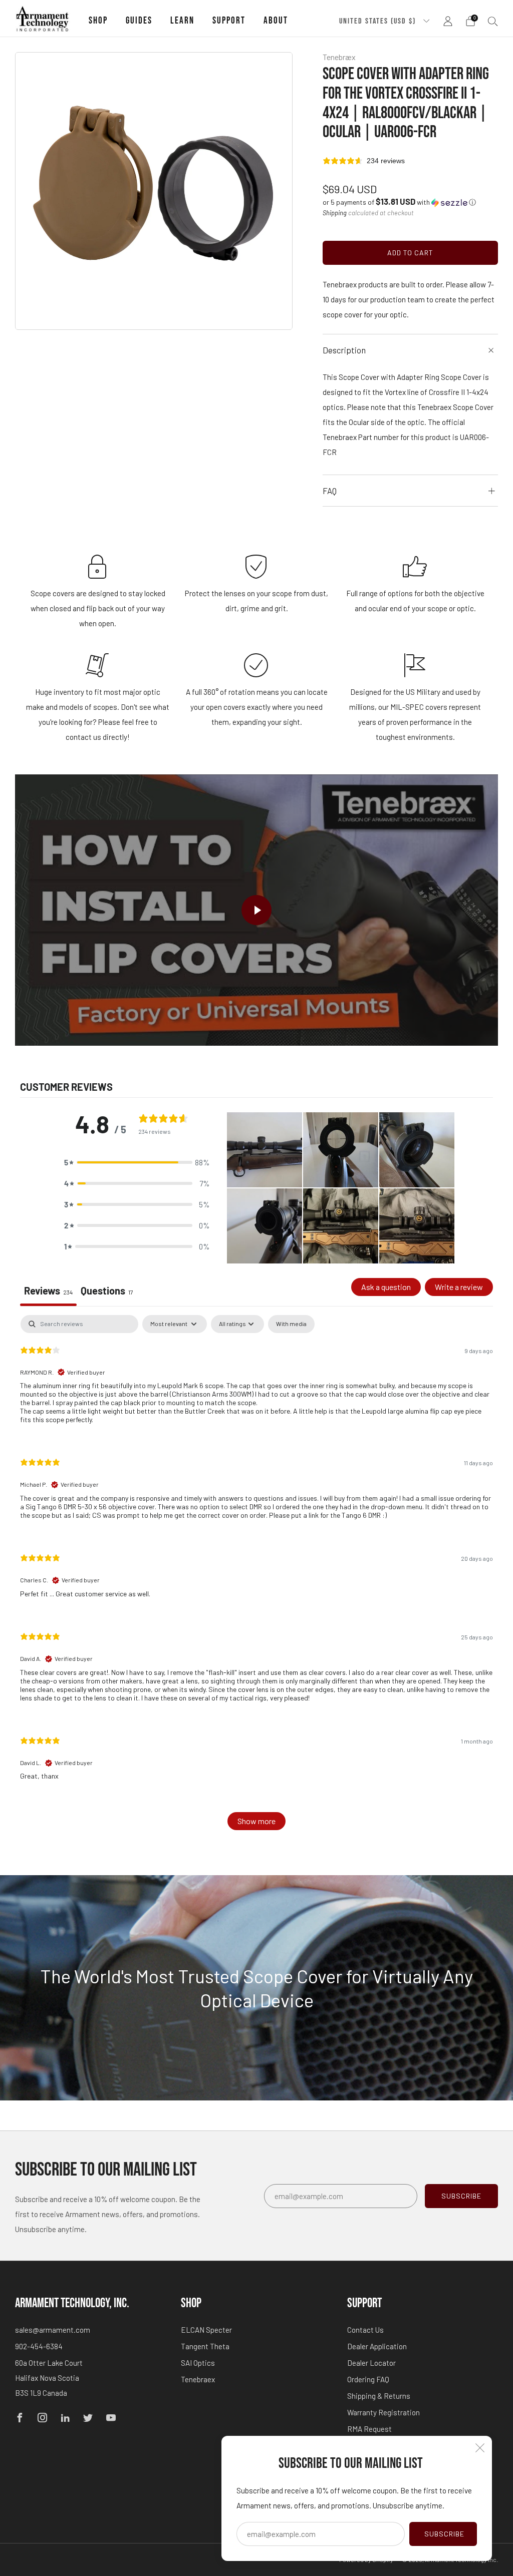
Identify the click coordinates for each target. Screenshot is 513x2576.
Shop (98, 21)
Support (229, 21)
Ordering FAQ (368, 2379)
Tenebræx (339, 57)
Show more (256, 1821)
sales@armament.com (53, 2330)
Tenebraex (198, 2379)
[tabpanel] (256, 1578)
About (276, 21)
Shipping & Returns (379, 2396)
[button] (399, 202)
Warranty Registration (383, 2412)
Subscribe (444, 2534)
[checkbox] (291, 1324)
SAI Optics (198, 2363)
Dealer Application (377, 2346)
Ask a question (386, 1287)
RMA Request (369, 2429)
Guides (139, 21)
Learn (182, 21)
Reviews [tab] (48, 1291)
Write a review (459, 1287)
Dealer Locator (371, 2363)
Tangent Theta (205, 2346)
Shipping (335, 213)
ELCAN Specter (206, 2330)
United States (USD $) (379, 21)
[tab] (107, 1292)
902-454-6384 (39, 2346)
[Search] (493, 21)
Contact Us (365, 2330)
